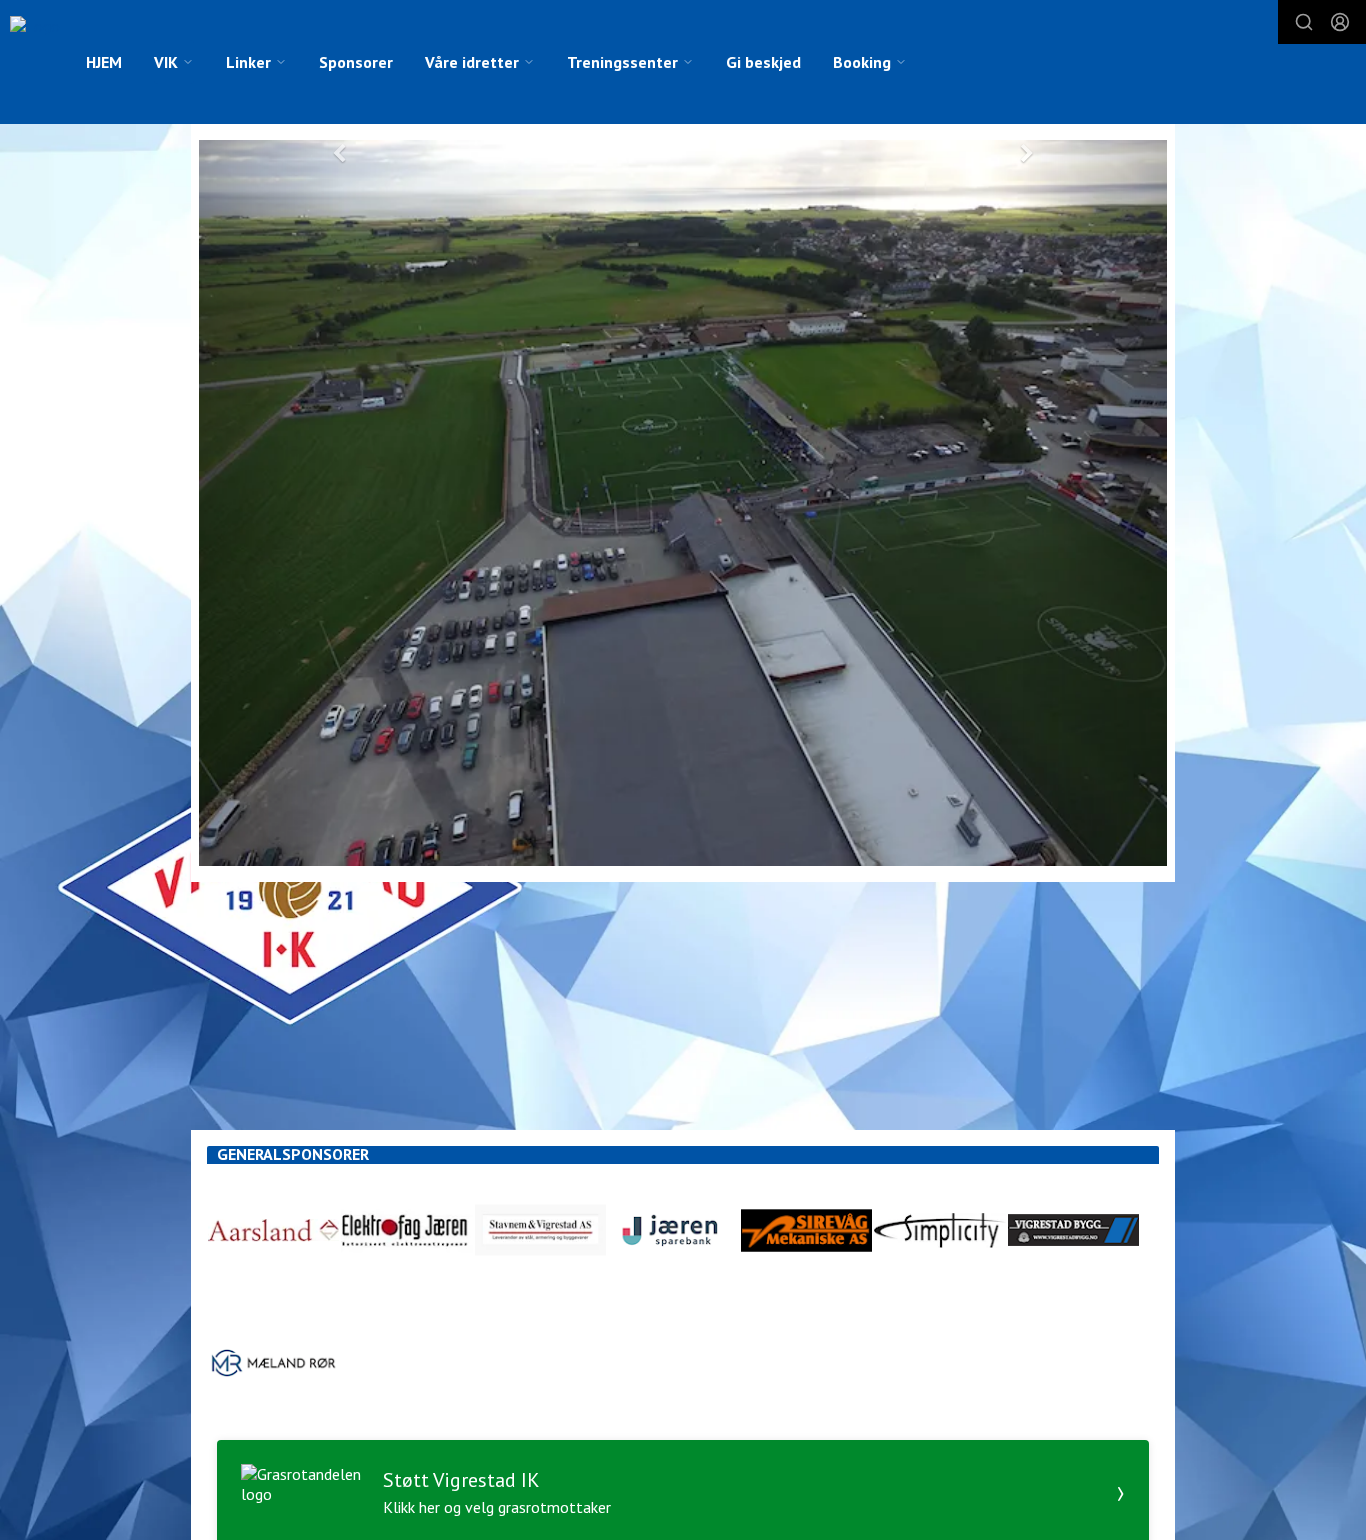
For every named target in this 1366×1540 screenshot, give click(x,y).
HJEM (104, 62)
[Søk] (1304, 22)
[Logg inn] (1340, 22)
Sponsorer (356, 62)
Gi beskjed (763, 62)
